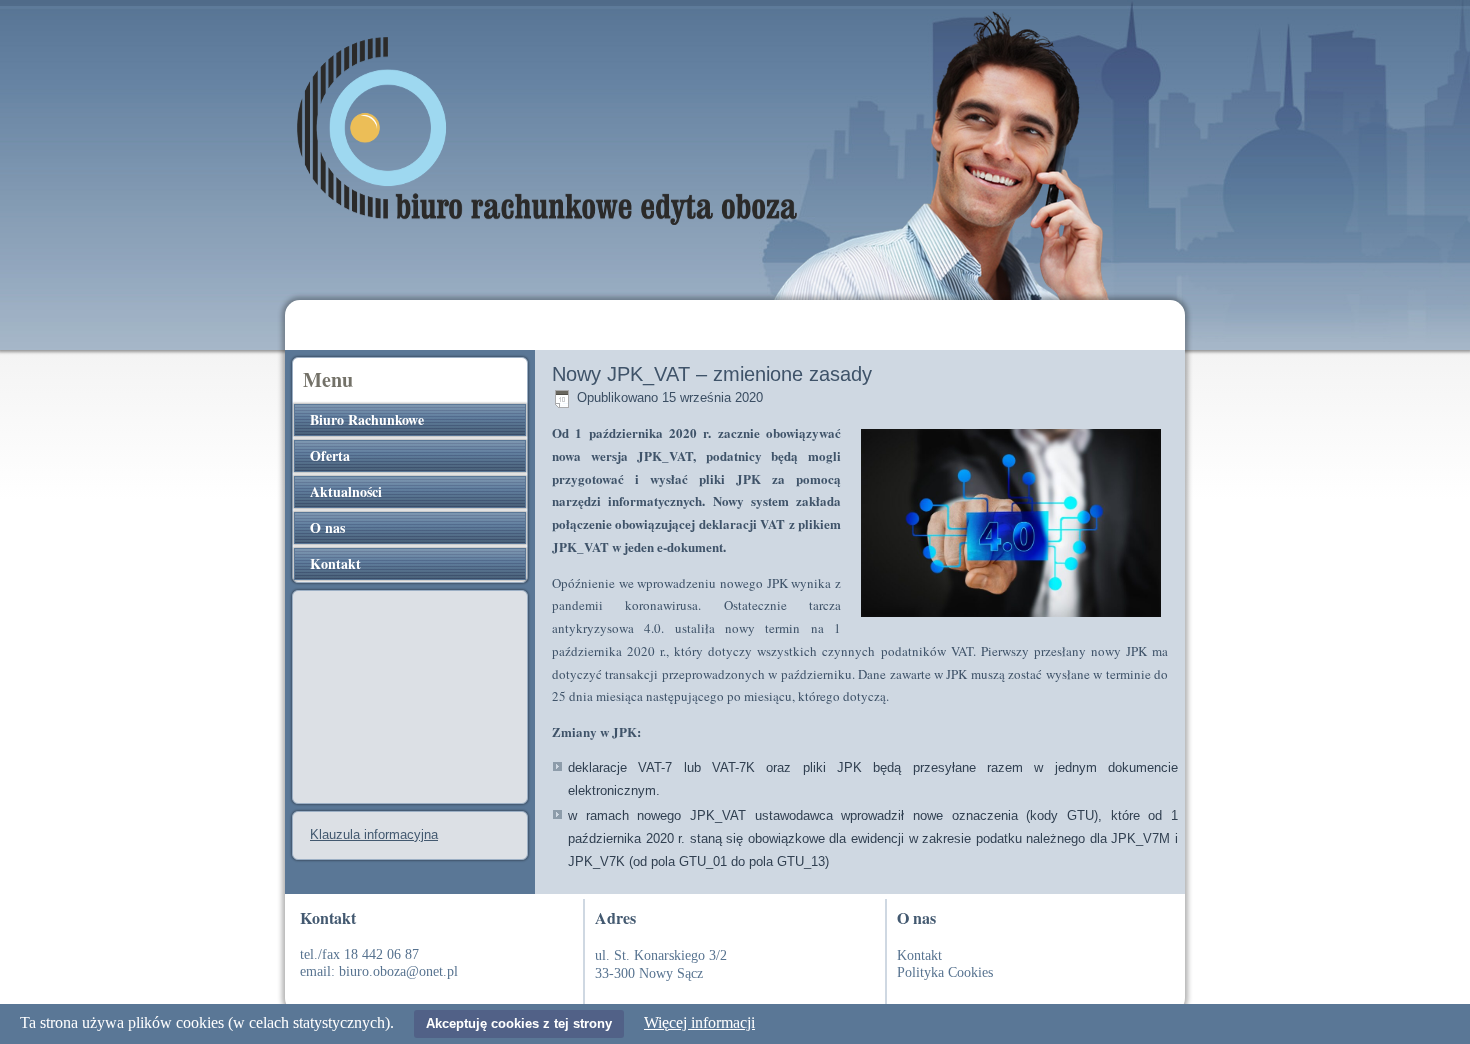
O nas (327, 527)
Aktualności (346, 491)
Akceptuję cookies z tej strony (519, 1023)
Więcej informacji (699, 1022)
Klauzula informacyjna (374, 834)
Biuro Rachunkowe (367, 419)
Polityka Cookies (945, 972)
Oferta (330, 455)
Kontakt (335, 563)
